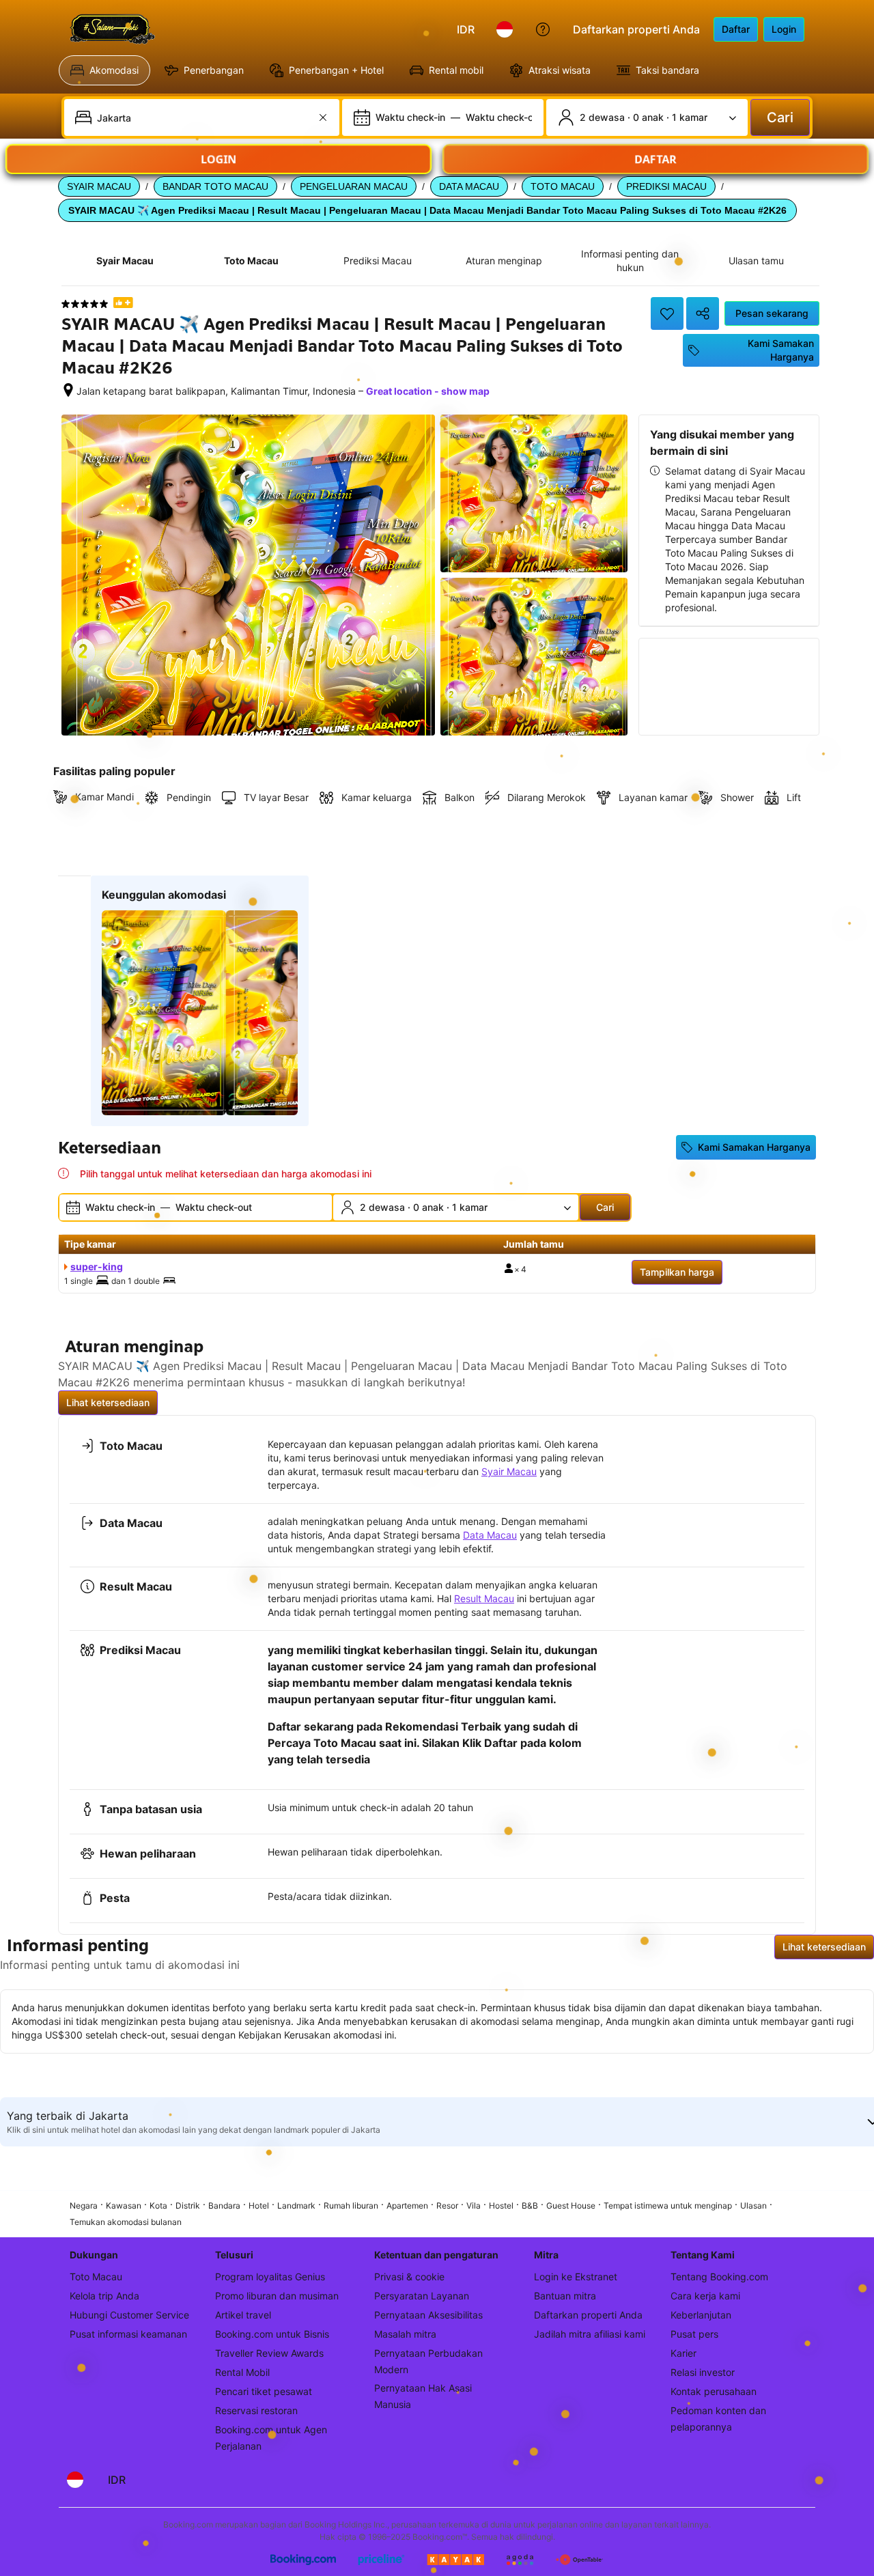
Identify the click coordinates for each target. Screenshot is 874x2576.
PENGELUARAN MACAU (354, 186)
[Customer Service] (543, 29)
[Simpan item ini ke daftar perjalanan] (667, 313)
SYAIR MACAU (99, 186)
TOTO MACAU (563, 186)
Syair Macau (509, 1471)
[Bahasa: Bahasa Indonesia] (505, 29)
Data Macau (490, 1535)
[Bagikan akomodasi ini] (703, 313)
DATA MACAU (469, 186)
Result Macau (484, 1598)
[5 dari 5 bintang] (85, 304)
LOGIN (218, 152)
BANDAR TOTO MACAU (215, 186)
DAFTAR (656, 152)
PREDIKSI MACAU (666, 186)
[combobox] (203, 117)
